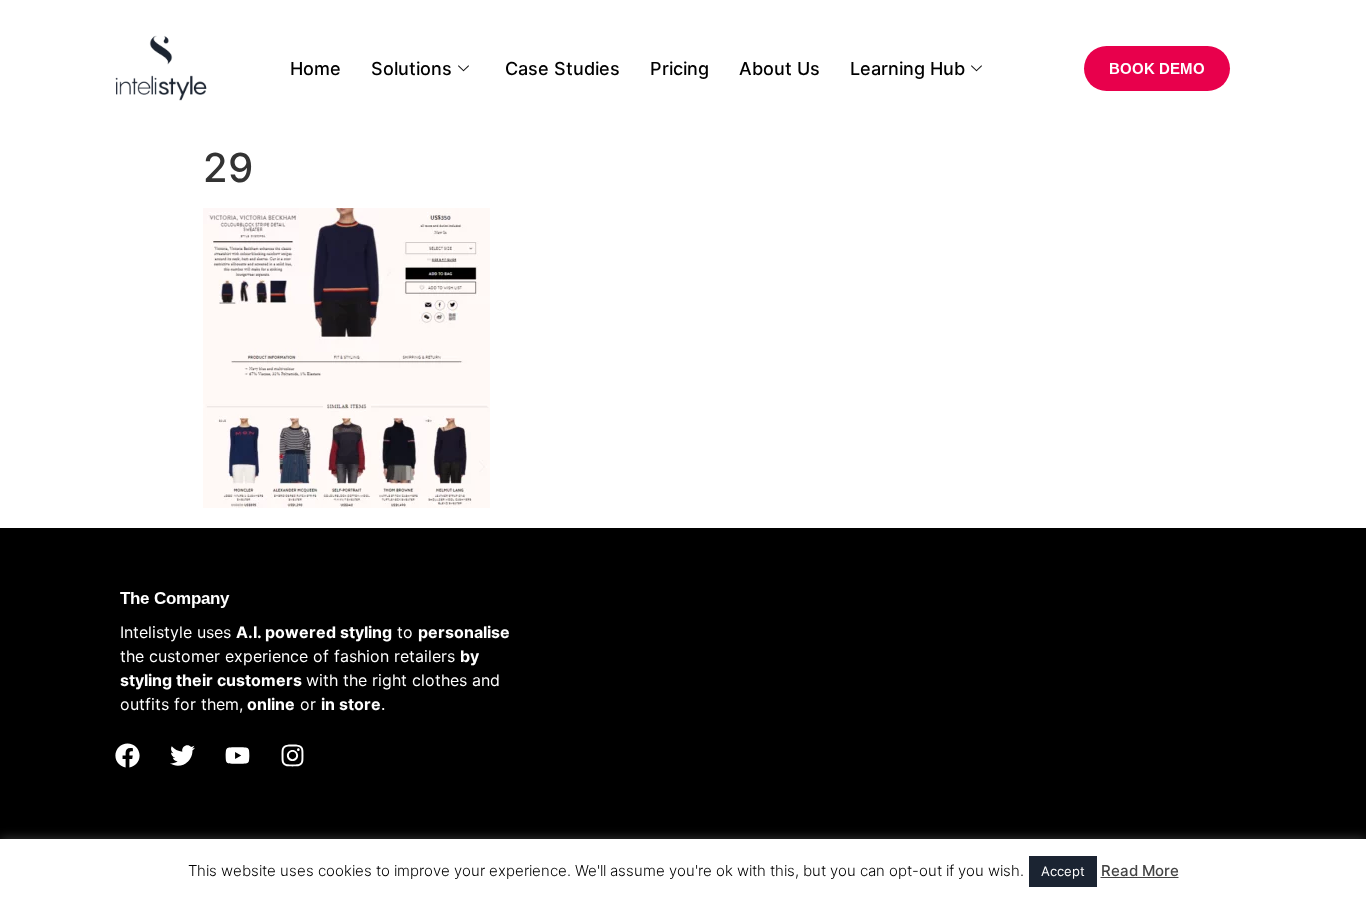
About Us (779, 68)
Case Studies (562, 68)
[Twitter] (182, 756)
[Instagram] (292, 756)
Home (315, 68)
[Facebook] (127, 756)
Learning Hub (907, 68)
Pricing (679, 68)
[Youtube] (237, 756)
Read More (1140, 870)
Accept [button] (1063, 871)
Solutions (411, 68)
